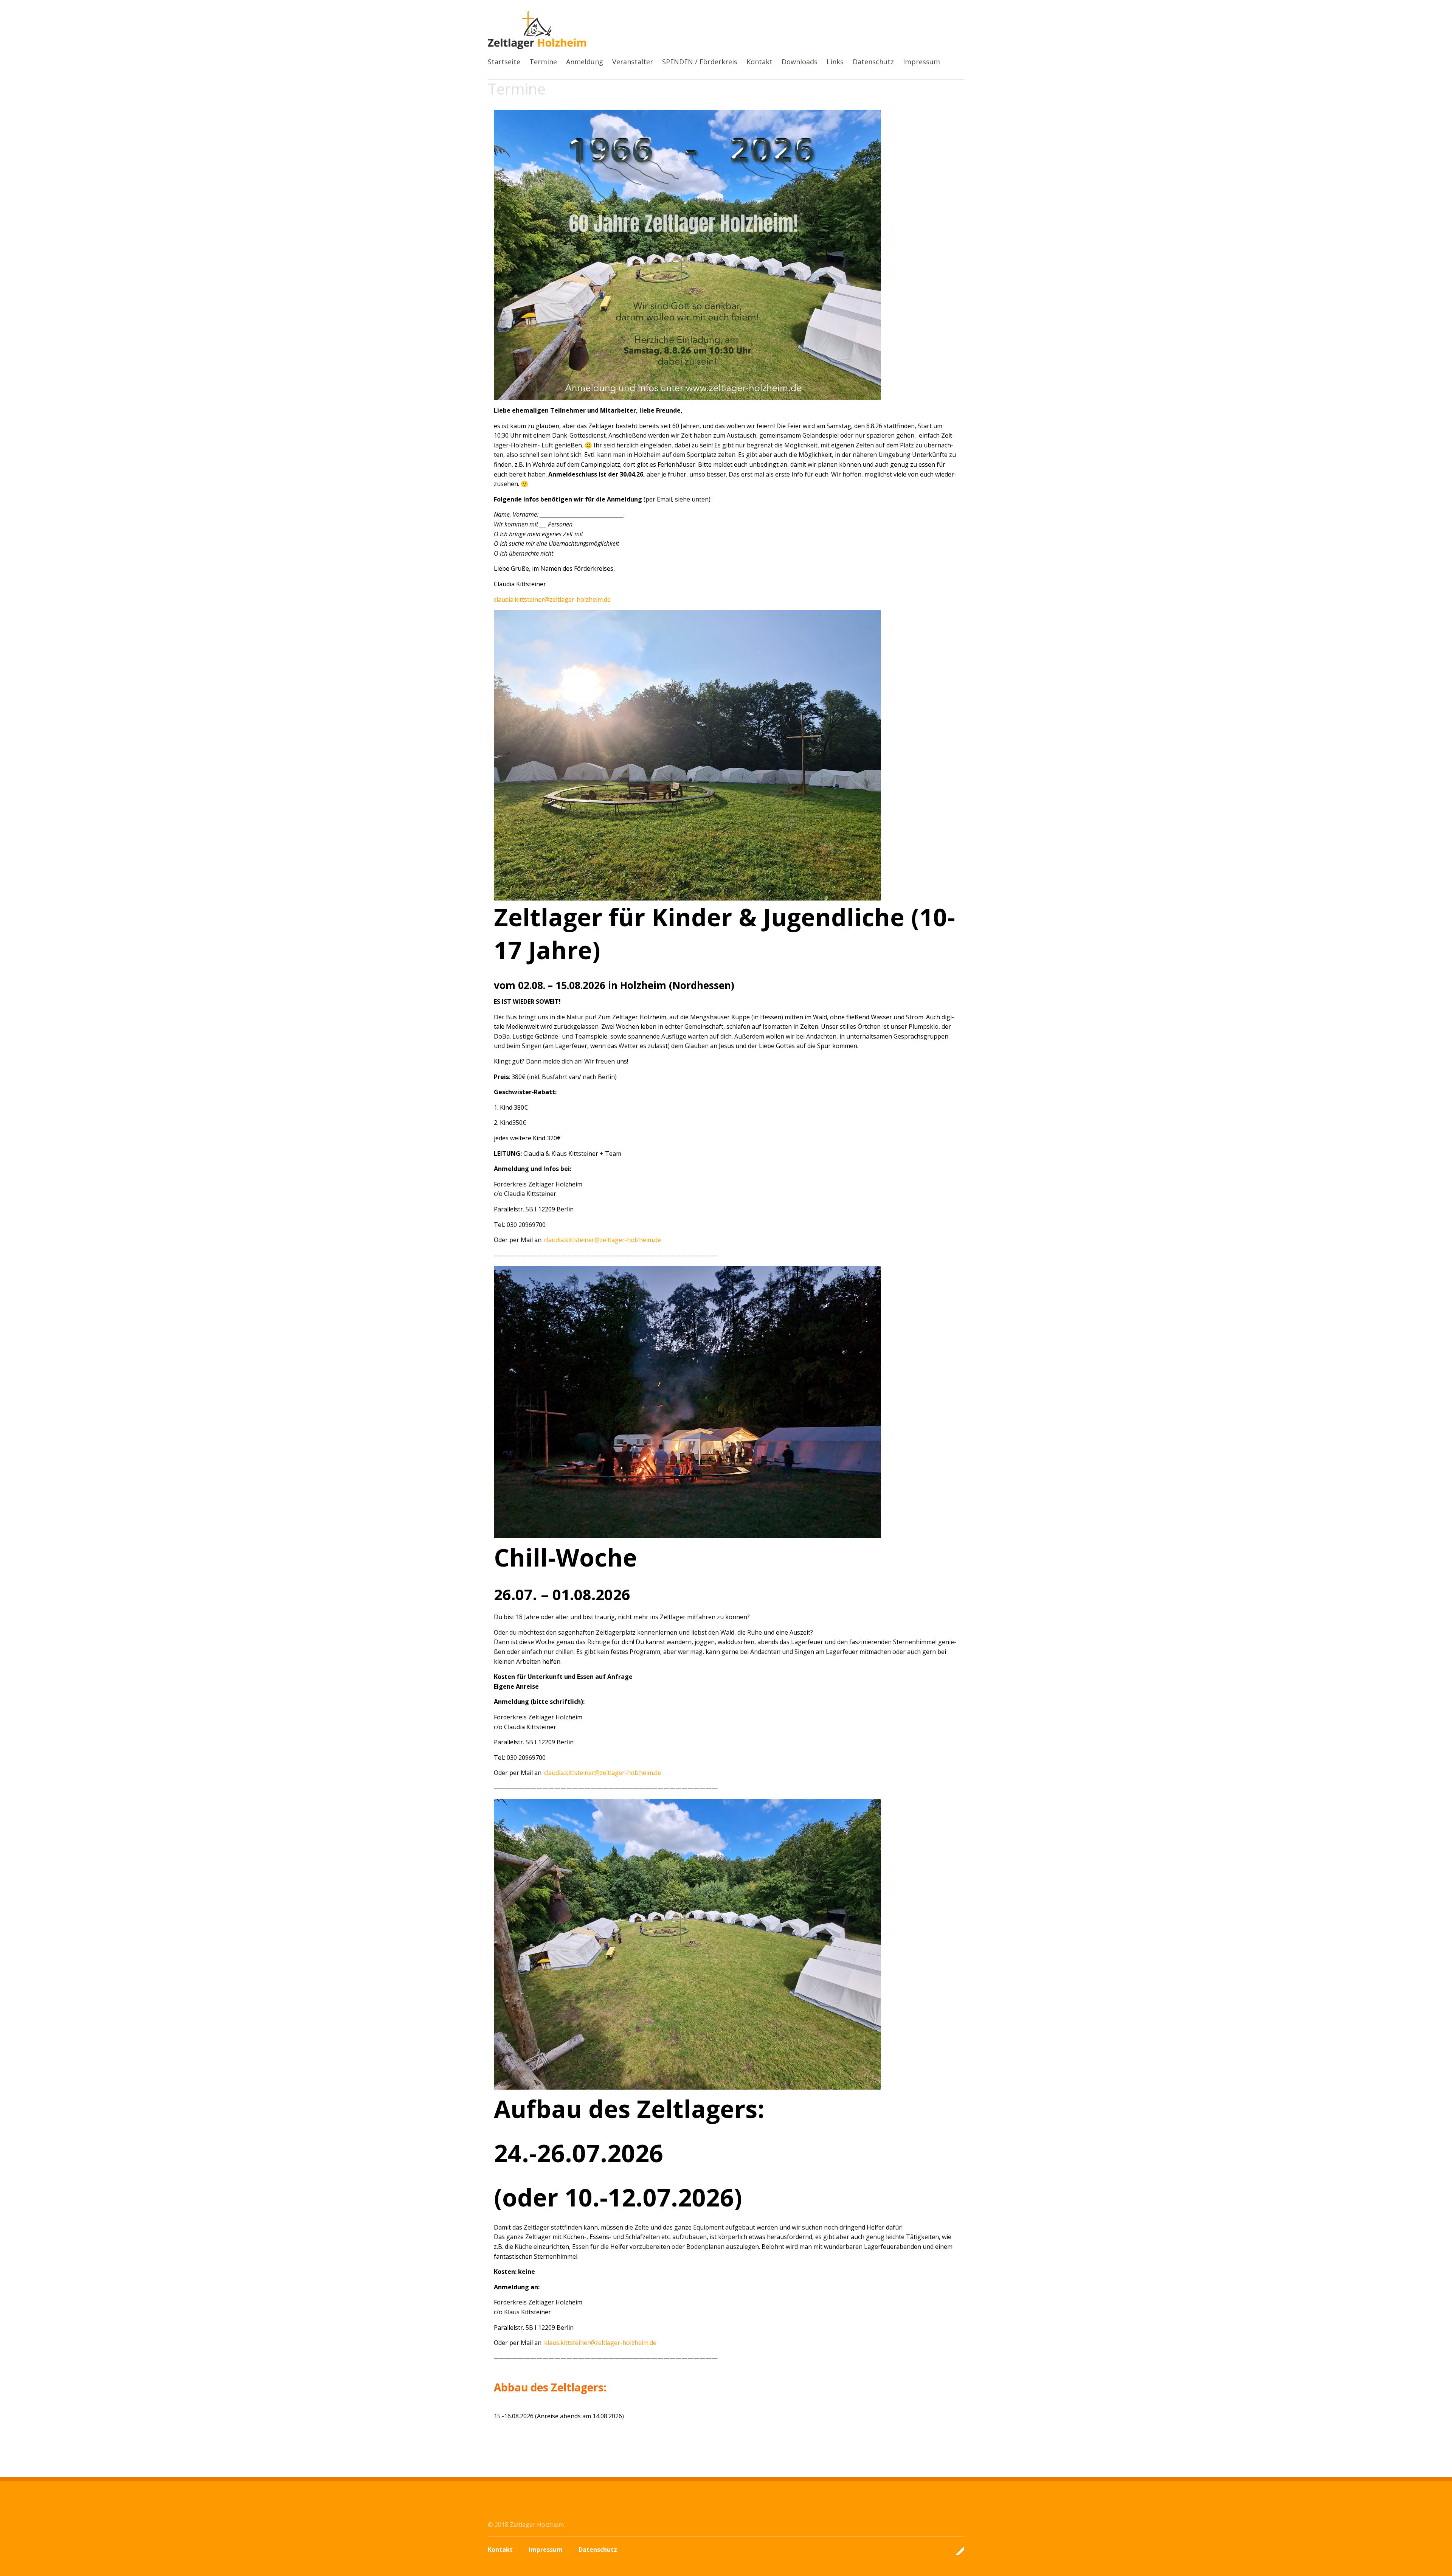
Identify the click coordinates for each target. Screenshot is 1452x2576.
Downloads (800, 62)
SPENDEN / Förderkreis (700, 62)
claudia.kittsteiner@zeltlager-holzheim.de (552, 599)
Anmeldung (585, 62)
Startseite (504, 62)
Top (956, 2551)
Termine (543, 62)
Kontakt (759, 62)
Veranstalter (633, 62)
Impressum (921, 62)
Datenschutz (873, 62)
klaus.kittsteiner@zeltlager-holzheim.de (600, 2343)
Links (835, 62)
